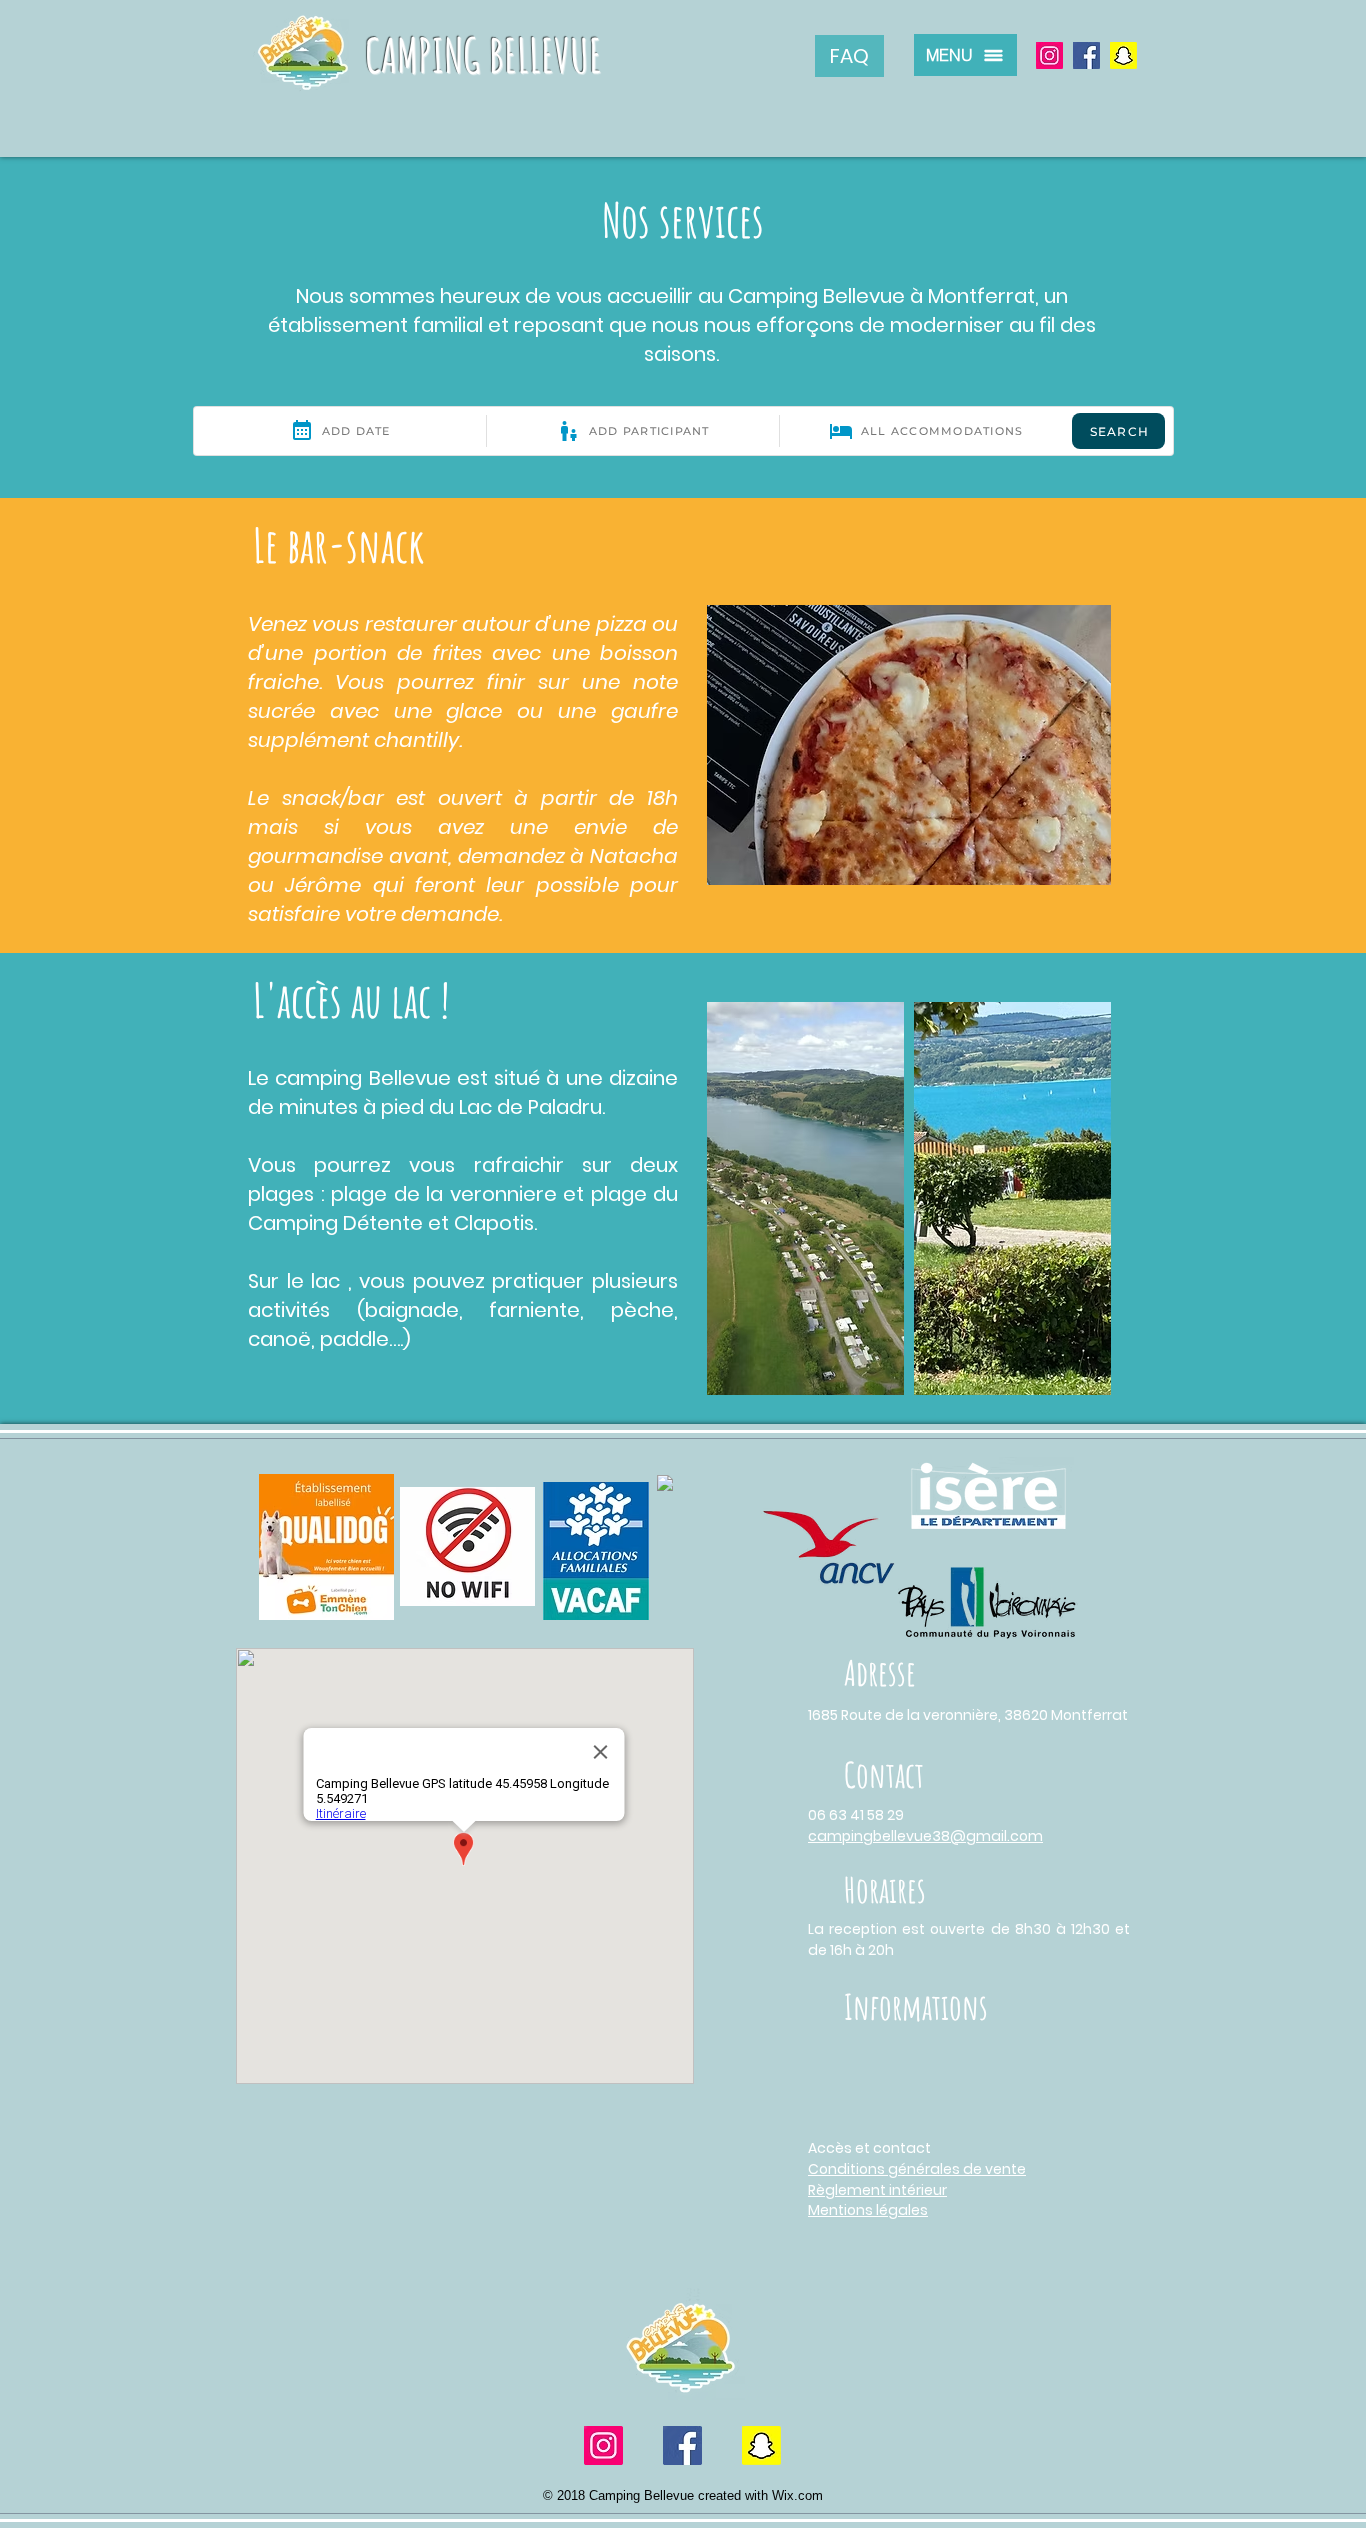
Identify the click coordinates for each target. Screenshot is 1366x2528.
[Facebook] (1086, 55)
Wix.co (792, 2495)
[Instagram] (1049, 55)
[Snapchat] (1123, 55)
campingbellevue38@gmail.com (925, 1836)
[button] (965, 55)
